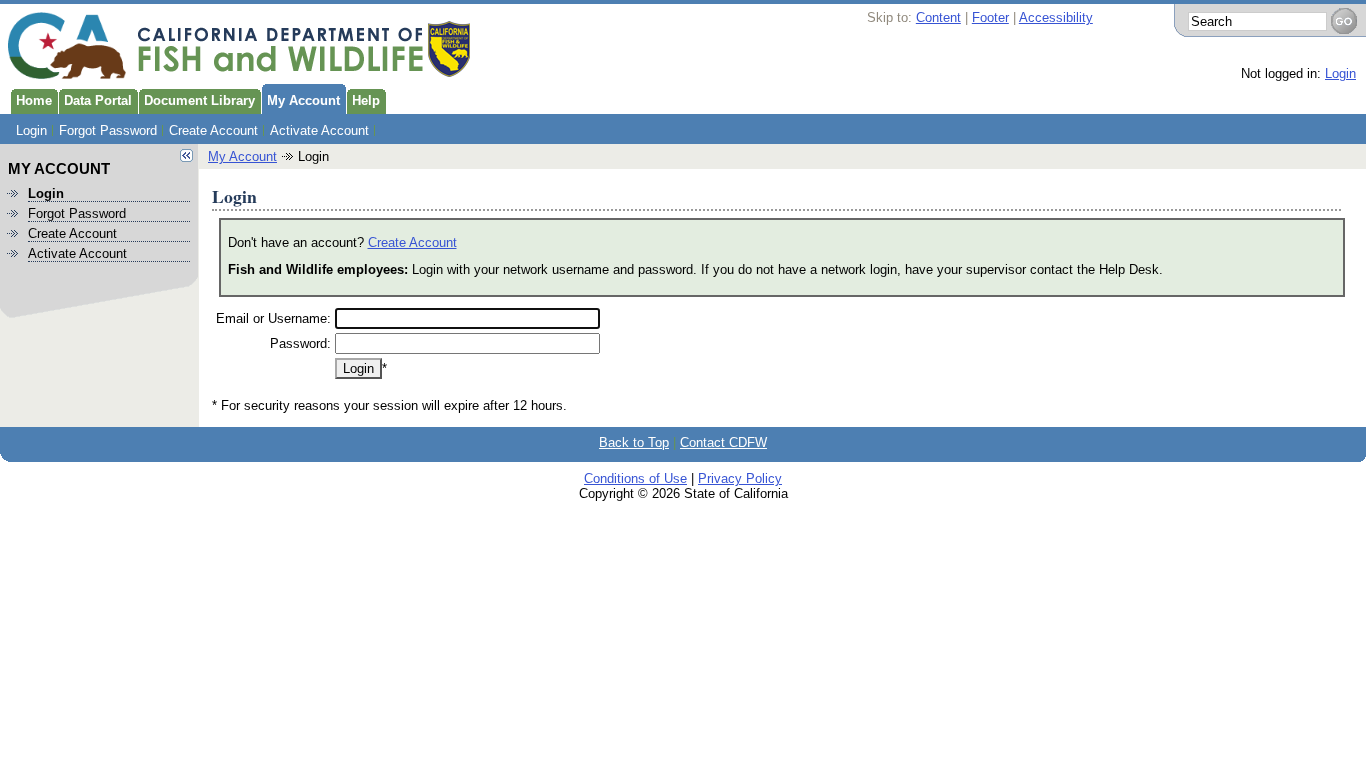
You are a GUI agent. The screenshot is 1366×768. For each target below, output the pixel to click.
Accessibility (1056, 17)
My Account (303, 100)
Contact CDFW (723, 442)
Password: (300, 343)
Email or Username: (273, 318)
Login (1340, 73)
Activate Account (319, 130)
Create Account (213, 130)
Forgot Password (108, 130)
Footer (990, 17)
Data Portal (98, 100)
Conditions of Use (635, 478)
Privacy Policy (740, 478)
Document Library (199, 100)
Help (366, 100)
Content (938, 17)
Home (34, 100)
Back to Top (634, 442)
